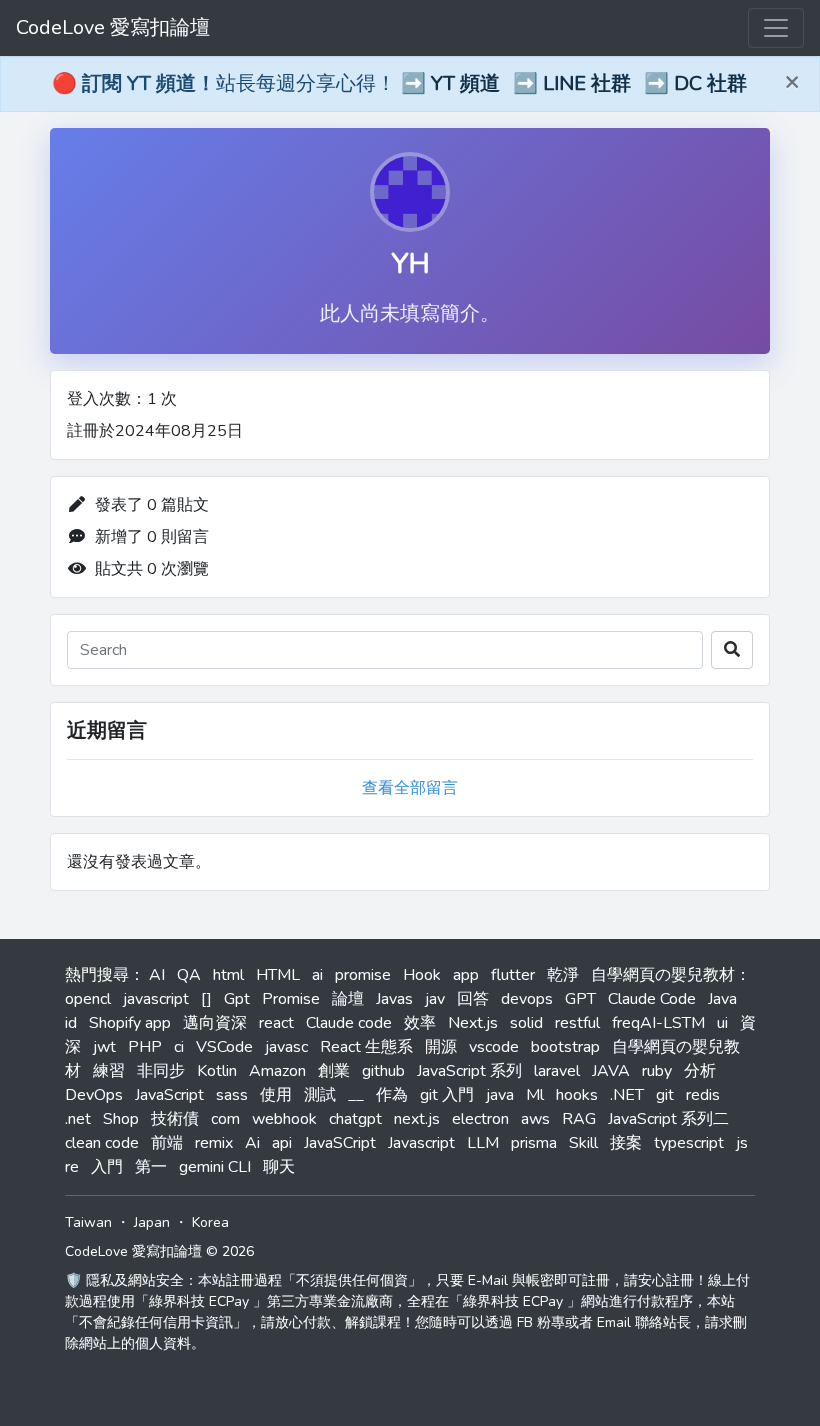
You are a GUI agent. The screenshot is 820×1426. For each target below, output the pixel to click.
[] (206, 999)
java (500, 1095)
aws (535, 1119)
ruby (657, 1071)
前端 (167, 1143)
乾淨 (563, 975)
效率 (420, 1023)
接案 (626, 1143)
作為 (392, 1095)
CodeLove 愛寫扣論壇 (113, 27)
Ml (535, 1095)
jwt (104, 1047)
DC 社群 (710, 83)
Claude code (349, 1023)
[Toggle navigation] (776, 28)
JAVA (611, 1071)
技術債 (175, 1119)
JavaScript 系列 (469, 1071)
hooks (577, 1095)
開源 (441, 1047)
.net (78, 1119)
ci (179, 1047)
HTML (278, 975)
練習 (109, 1071)
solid (526, 1023)
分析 (700, 1071)
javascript (156, 999)
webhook (284, 1119)
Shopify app (130, 1023)
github (383, 1071)
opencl (88, 999)
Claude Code (652, 999)
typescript (689, 1143)
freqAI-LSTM (658, 1023)
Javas (394, 999)
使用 (276, 1095)
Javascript (421, 1143)
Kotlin (217, 1071)
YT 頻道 (465, 83)
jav (435, 999)
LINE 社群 (587, 83)
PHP (145, 1047)
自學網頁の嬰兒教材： (671, 975)
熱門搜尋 (97, 975)
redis (703, 1095)
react (276, 1023)
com (225, 1119)
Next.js (473, 1023)
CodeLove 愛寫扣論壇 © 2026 (159, 1251)
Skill (583, 1143)
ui (722, 1023)
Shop (121, 1119)
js (742, 1143)
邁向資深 (215, 1023)
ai (317, 975)
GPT (580, 999)
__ (356, 1095)
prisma (534, 1143)
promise (363, 975)
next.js (417, 1119)
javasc (286, 1047)
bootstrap (565, 1047)
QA (189, 975)
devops (527, 999)
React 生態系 (366, 1047)
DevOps (94, 1095)
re (72, 1167)
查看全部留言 (410, 788)
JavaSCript (340, 1143)
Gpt (237, 999)
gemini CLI (215, 1167)
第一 (151, 1167)
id (71, 1023)
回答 (473, 999)
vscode (494, 1047)
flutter (513, 975)
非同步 (161, 1071)
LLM (483, 1143)
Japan (152, 1222)
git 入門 (447, 1095)
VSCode (224, 1047)
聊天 (279, 1167)
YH (410, 264)
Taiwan (88, 1222)
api (282, 1143)
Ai (252, 1143)
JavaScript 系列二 (668, 1119)
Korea (210, 1222)
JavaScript (169, 1095)
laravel (557, 1071)
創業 (334, 1071)
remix (214, 1143)
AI (157, 975)
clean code (102, 1143)
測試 (320, 1095)
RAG (579, 1119)
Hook (422, 975)
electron (480, 1119)
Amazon (277, 1071)
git (665, 1095)
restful (577, 1023)
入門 (107, 1167)
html (228, 975)
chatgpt (355, 1119)
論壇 (348, 999)
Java (722, 999)
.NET (627, 1095)
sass (232, 1095)
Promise (291, 999)
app (466, 975)
